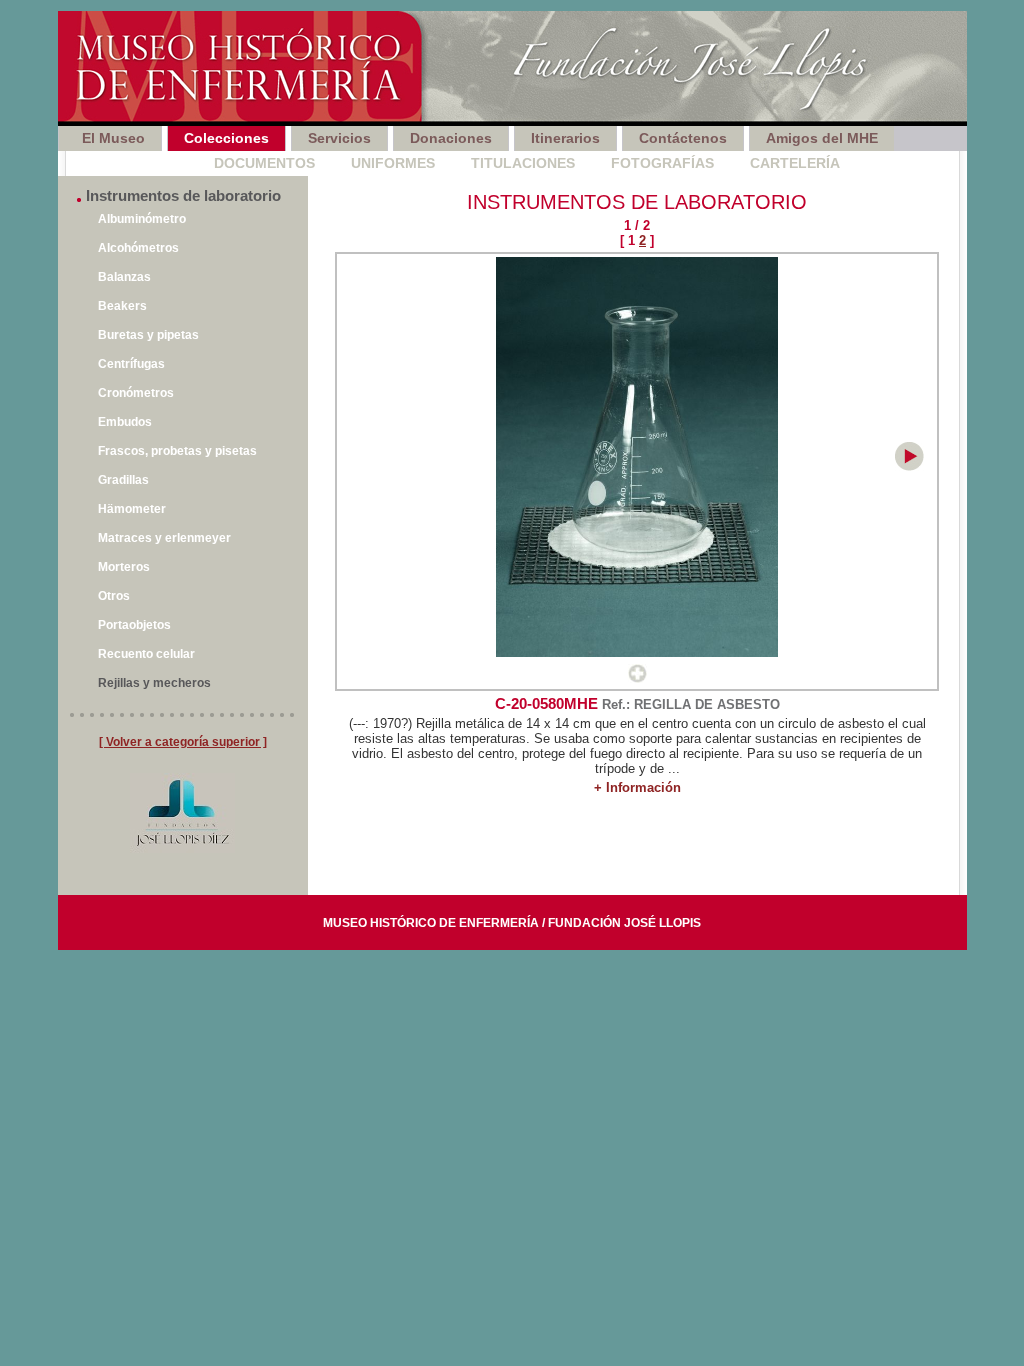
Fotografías (662, 163)
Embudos (125, 422)
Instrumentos (122, 163)
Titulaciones (523, 163)
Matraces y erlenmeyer (164, 538)
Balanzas (124, 277)
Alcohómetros (138, 248)
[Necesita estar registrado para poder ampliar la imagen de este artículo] (637, 678)
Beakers (122, 306)
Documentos (264, 163)
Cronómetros (136, 393)
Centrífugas (131, 364)
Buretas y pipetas (148, 335)
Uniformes (393, 163)
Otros (114, 596)
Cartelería (795, 163)
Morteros (124, 567)
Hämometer (132, 509)
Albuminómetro (142, 219)
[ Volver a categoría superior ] (183, 742)
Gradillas (123, 480)
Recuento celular (146, 654)
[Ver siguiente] (909, 466)
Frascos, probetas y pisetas (177, 451)
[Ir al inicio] (512, 68)
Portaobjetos (134, 625)
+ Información (637, 787)
